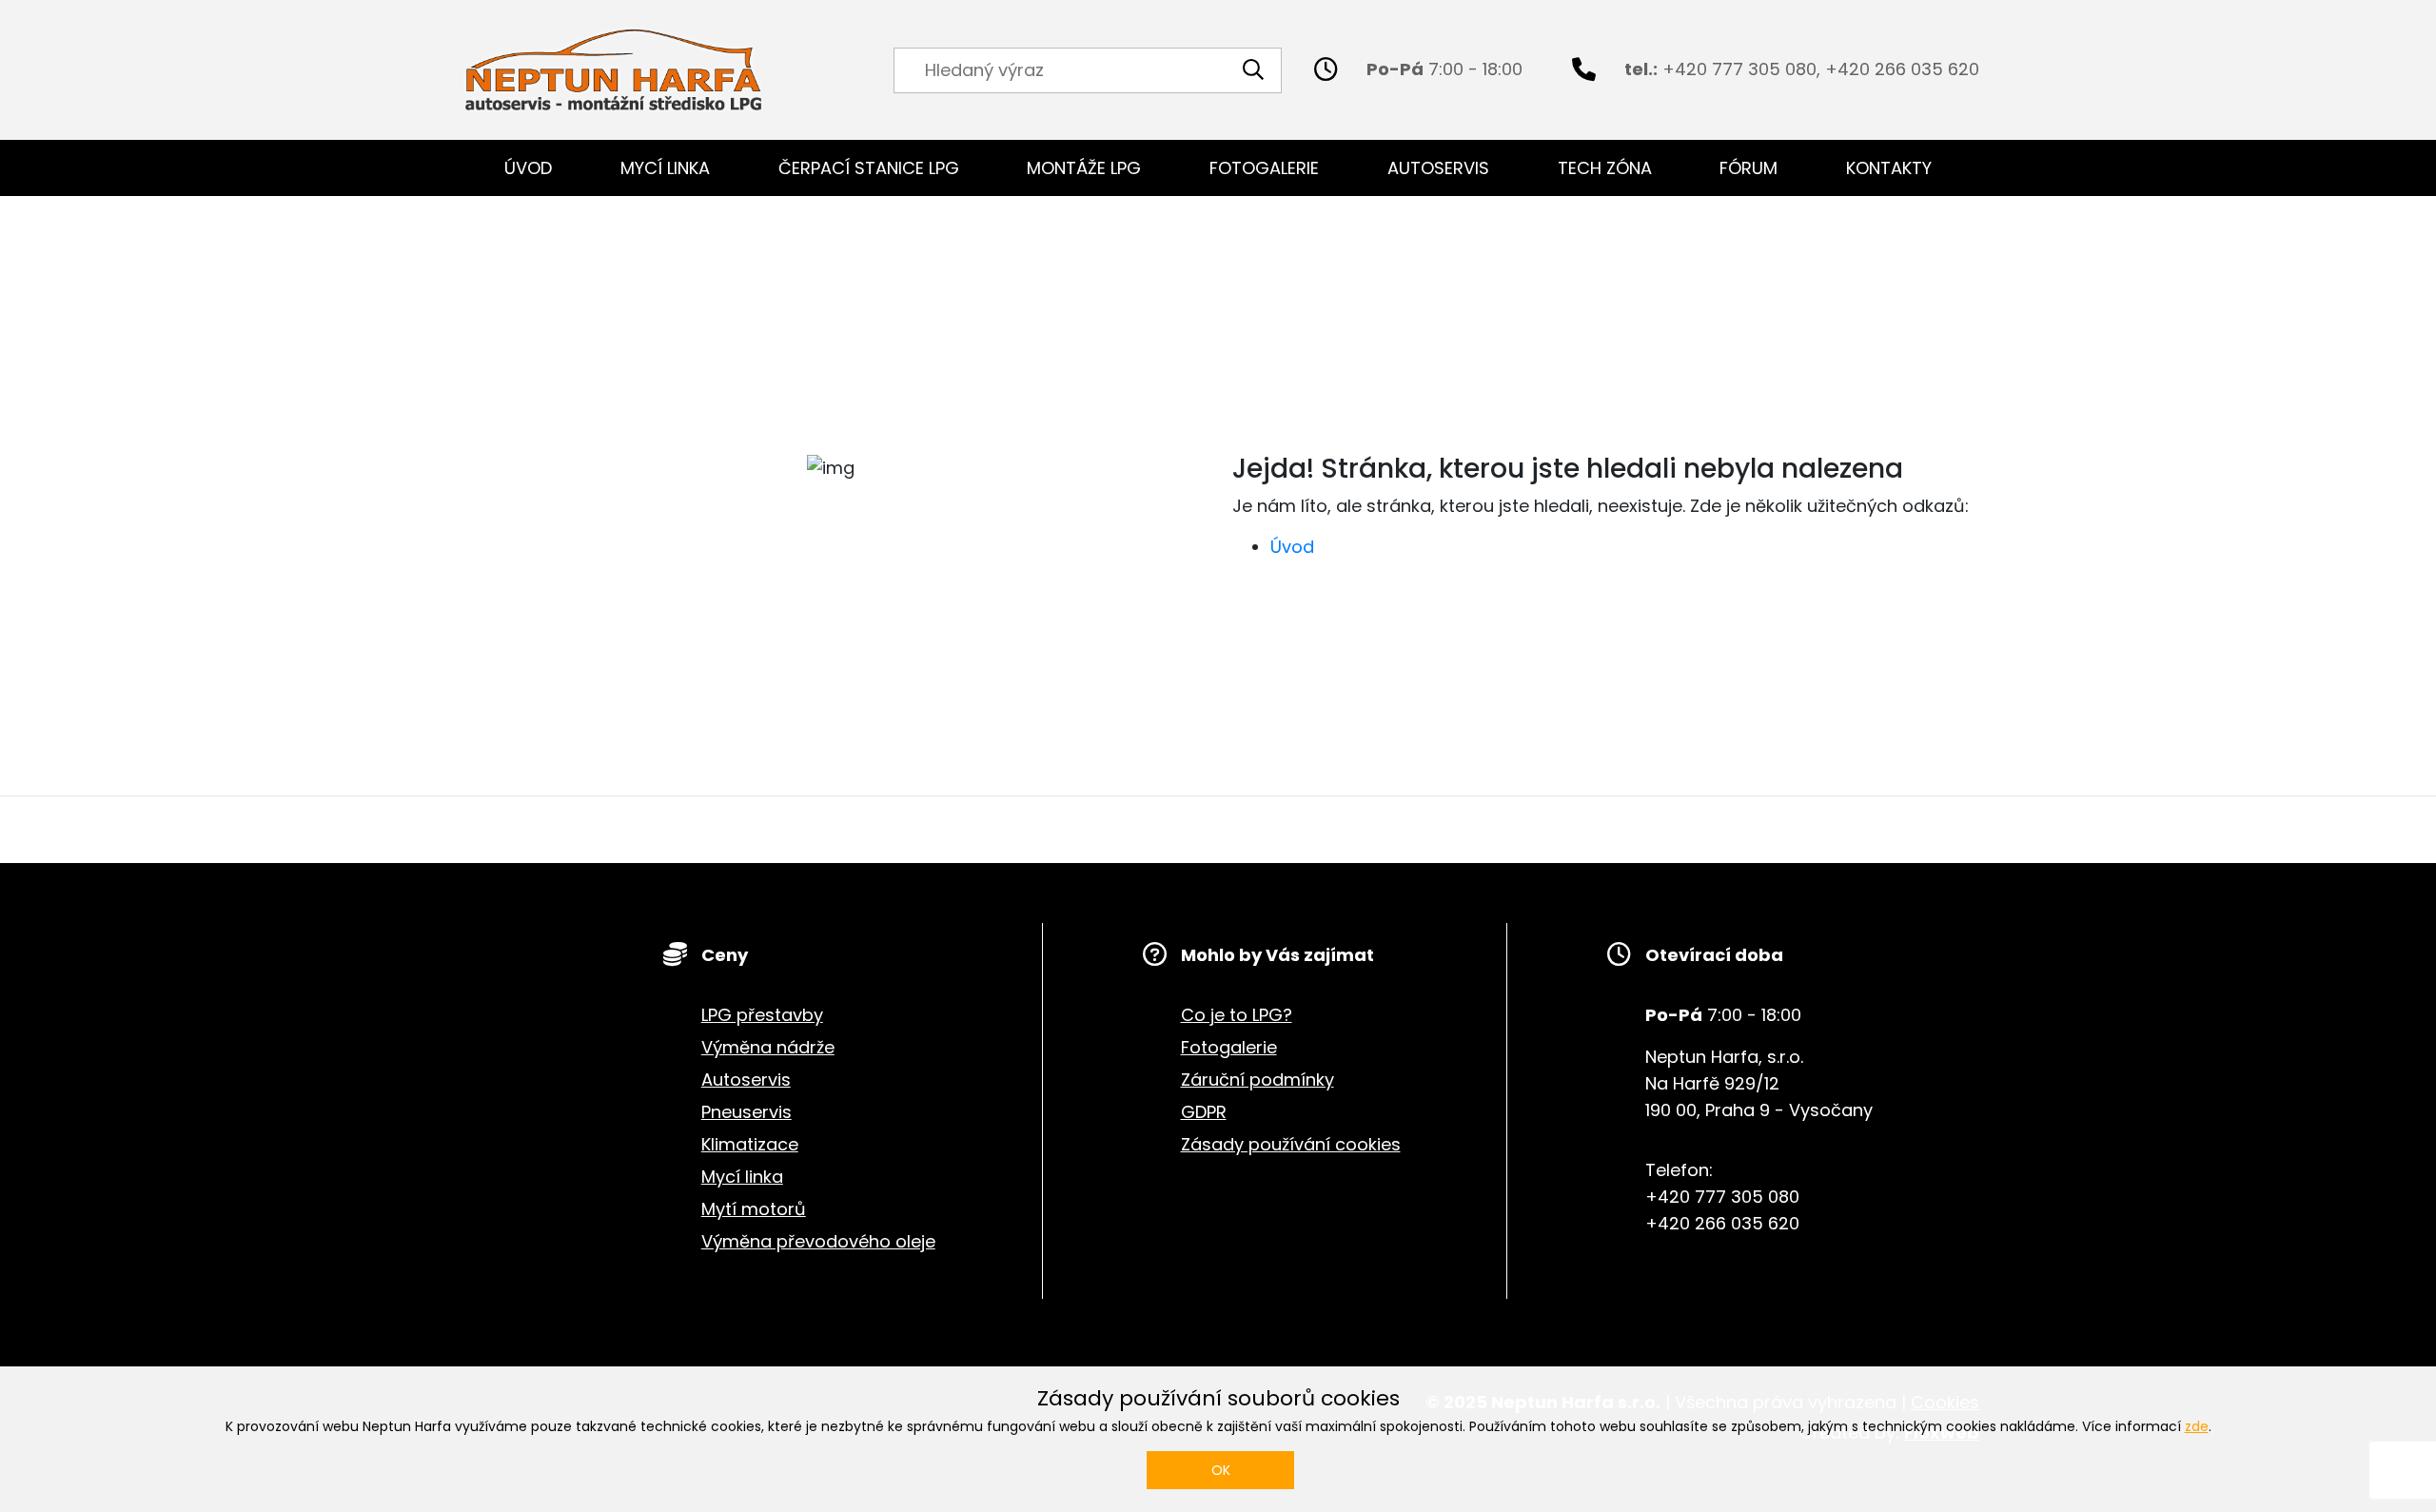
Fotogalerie (1264, 168)
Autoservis (1438, 168)
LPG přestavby (762, 1015)
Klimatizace (750, 1144)
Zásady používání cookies (1291, 1144)
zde (2197, 1426)
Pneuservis (747, 1112)
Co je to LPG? (1237, 1015)
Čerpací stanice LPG (869, 168)
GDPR (1204, 1112)
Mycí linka (665, 168)
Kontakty (1889, 168)
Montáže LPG (1084, 168)
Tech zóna (1605, 168)
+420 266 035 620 (1902, 69)
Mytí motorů (754, 1209)
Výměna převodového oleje (818, 1241)
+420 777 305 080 (1739, 69)
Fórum (1748, 168)
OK (1221, 1470)
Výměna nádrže (768, 1047)
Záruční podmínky (1257, 1080)
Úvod (528, 168)
